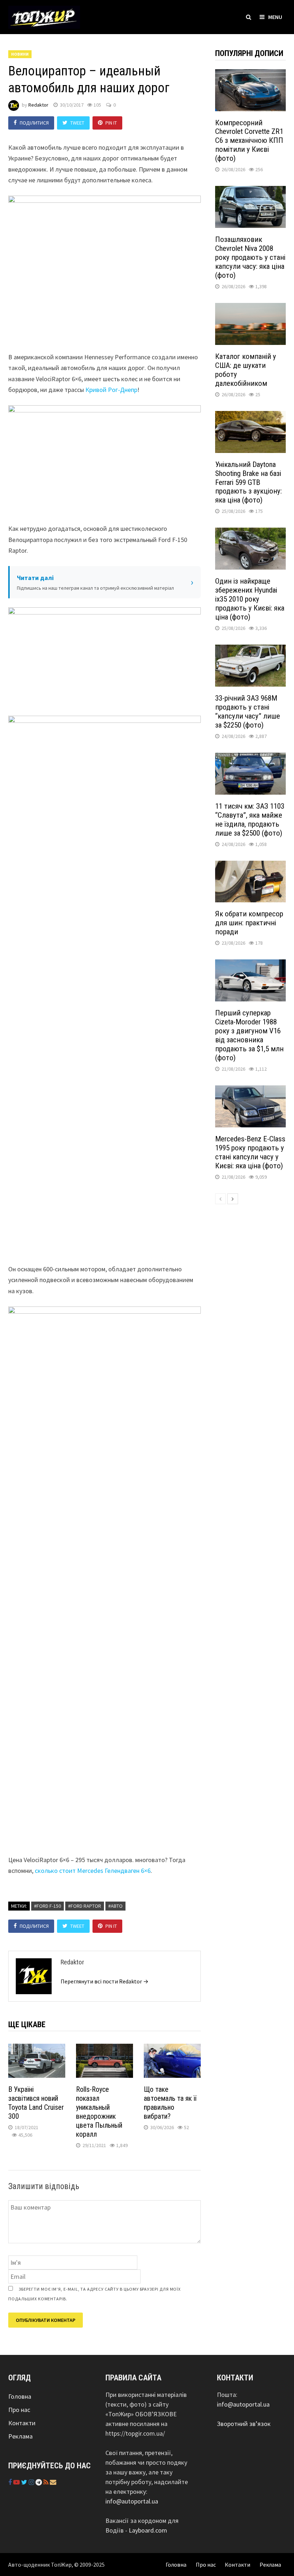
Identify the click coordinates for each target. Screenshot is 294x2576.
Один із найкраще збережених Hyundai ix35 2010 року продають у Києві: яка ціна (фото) (250, 599)
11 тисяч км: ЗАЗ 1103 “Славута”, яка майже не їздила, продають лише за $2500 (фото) (250, 820)
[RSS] (47, 2482)
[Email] (53, 2482)
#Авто (115, 1906)
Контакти (22, 2423)
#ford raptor (85, 1906)
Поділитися (34, 123)
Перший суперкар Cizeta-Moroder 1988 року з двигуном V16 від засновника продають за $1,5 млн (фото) (249, 1035)
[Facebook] (11, 2482)
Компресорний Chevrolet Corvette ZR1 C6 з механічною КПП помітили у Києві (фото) (249, 141)
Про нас (19, 2410)
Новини (20, 54)
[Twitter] (25, 2482)
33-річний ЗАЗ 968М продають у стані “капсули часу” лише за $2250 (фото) (248, 712)
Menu (275, 17)
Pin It (111, 123)
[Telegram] (39, 2482)
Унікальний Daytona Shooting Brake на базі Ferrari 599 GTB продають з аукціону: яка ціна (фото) (248, 482)
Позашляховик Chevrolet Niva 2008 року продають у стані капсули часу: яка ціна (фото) (250, 257)
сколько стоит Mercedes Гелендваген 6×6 (93, 1871)
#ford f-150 (48, 1906)
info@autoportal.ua (132, 2501)
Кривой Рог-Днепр (111, 390)
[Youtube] (17, 2482)
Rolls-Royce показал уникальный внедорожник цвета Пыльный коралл (99, 2112)
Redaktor (38, 105)
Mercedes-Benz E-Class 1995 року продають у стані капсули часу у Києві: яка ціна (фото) (250, 1152)
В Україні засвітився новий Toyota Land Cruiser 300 (36, 2103)
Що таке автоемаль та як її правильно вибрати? (170, 2103)
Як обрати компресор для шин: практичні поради (249, 923)
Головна (20, 2396)
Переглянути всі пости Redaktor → (105, 1981)
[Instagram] (32, 2482)
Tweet (77, 123)
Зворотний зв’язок (244, 2424)
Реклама (20, 2436)
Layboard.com (148, 2530)
